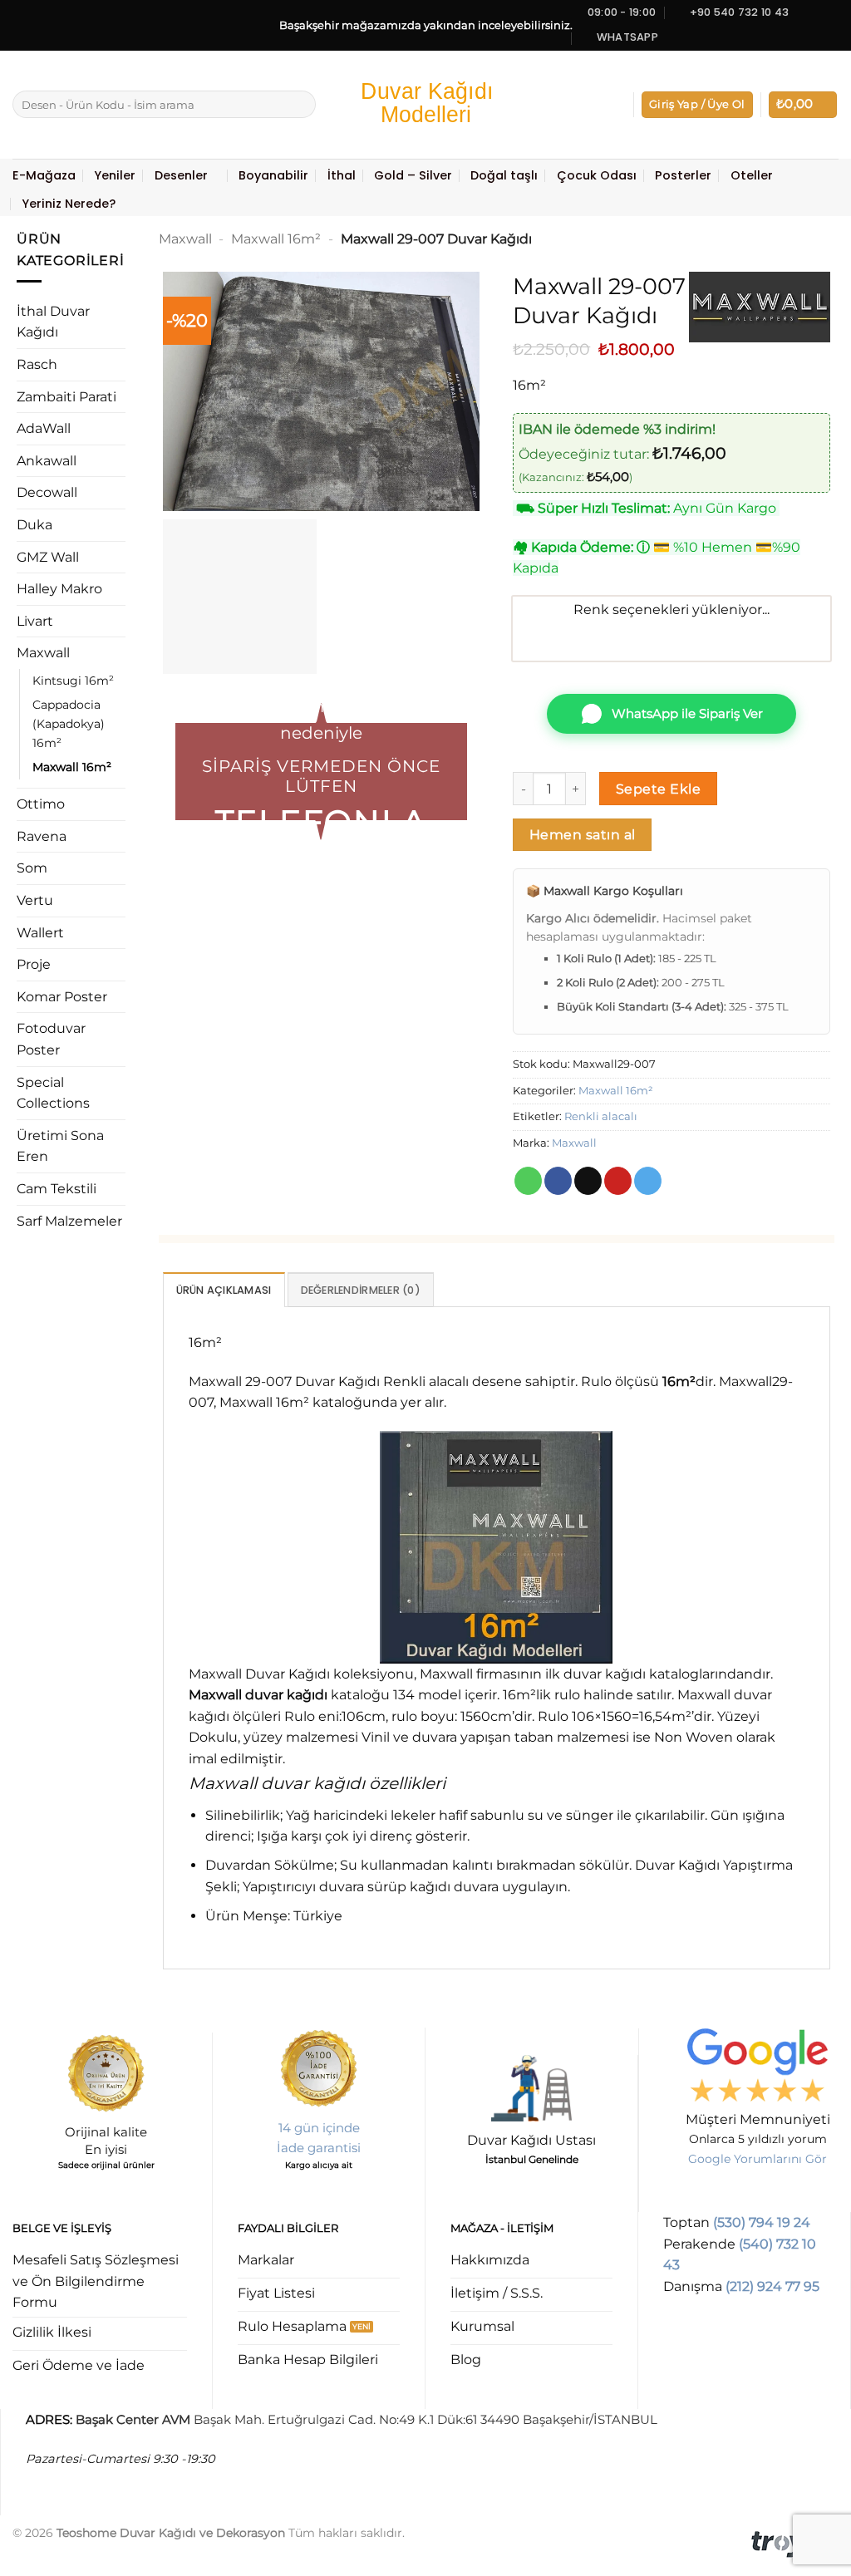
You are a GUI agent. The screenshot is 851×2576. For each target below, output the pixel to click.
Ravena (42, 836)
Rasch (37, 364)
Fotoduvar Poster (51, 1039)
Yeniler (115, 175)
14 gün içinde (319, 2128)
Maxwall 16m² (72, 767)
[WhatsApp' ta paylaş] (528, 1181)
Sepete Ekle (658, 789)
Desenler (181, 175)
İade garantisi (319, 2148)
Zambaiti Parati (66, 397)
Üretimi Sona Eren (60, 1146)
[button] (697, 105)
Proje (34, 964)
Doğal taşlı (504, 175)
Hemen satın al (583, 835)
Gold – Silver (413, 175)
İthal (342, 175)
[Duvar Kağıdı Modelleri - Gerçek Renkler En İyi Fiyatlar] (425, 104)
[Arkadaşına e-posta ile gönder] (588, 1181)
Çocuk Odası (597, 175)
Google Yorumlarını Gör (758, 2159)
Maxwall (43, 653)
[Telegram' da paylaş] (648, 1181)
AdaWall (44, 428)
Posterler (683, 175)
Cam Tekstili (57, 1189)
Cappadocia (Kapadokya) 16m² (69, 724)
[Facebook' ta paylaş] (558, 1181)
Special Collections (53, 1093)
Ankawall (47, 461)
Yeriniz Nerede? (69, 204)
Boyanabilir (273, 175)
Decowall (47, 492)
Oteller (752, 175)
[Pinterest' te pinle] (618, 1181)
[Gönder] (300, 105)
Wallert (40, 933)
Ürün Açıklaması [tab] (224, 1290)
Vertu (35, 900)
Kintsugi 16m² (73, 681)
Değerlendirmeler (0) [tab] (361, 1290)
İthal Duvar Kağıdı (53, 322)
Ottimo (41, 804)
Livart (35, 621)
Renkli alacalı (601, 1116)
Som (32, 868)
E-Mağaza (44, 175)
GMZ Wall (48, 557)
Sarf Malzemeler (69, 1221)
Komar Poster (62, 997)
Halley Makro (59, 589)
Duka (34, 525)
